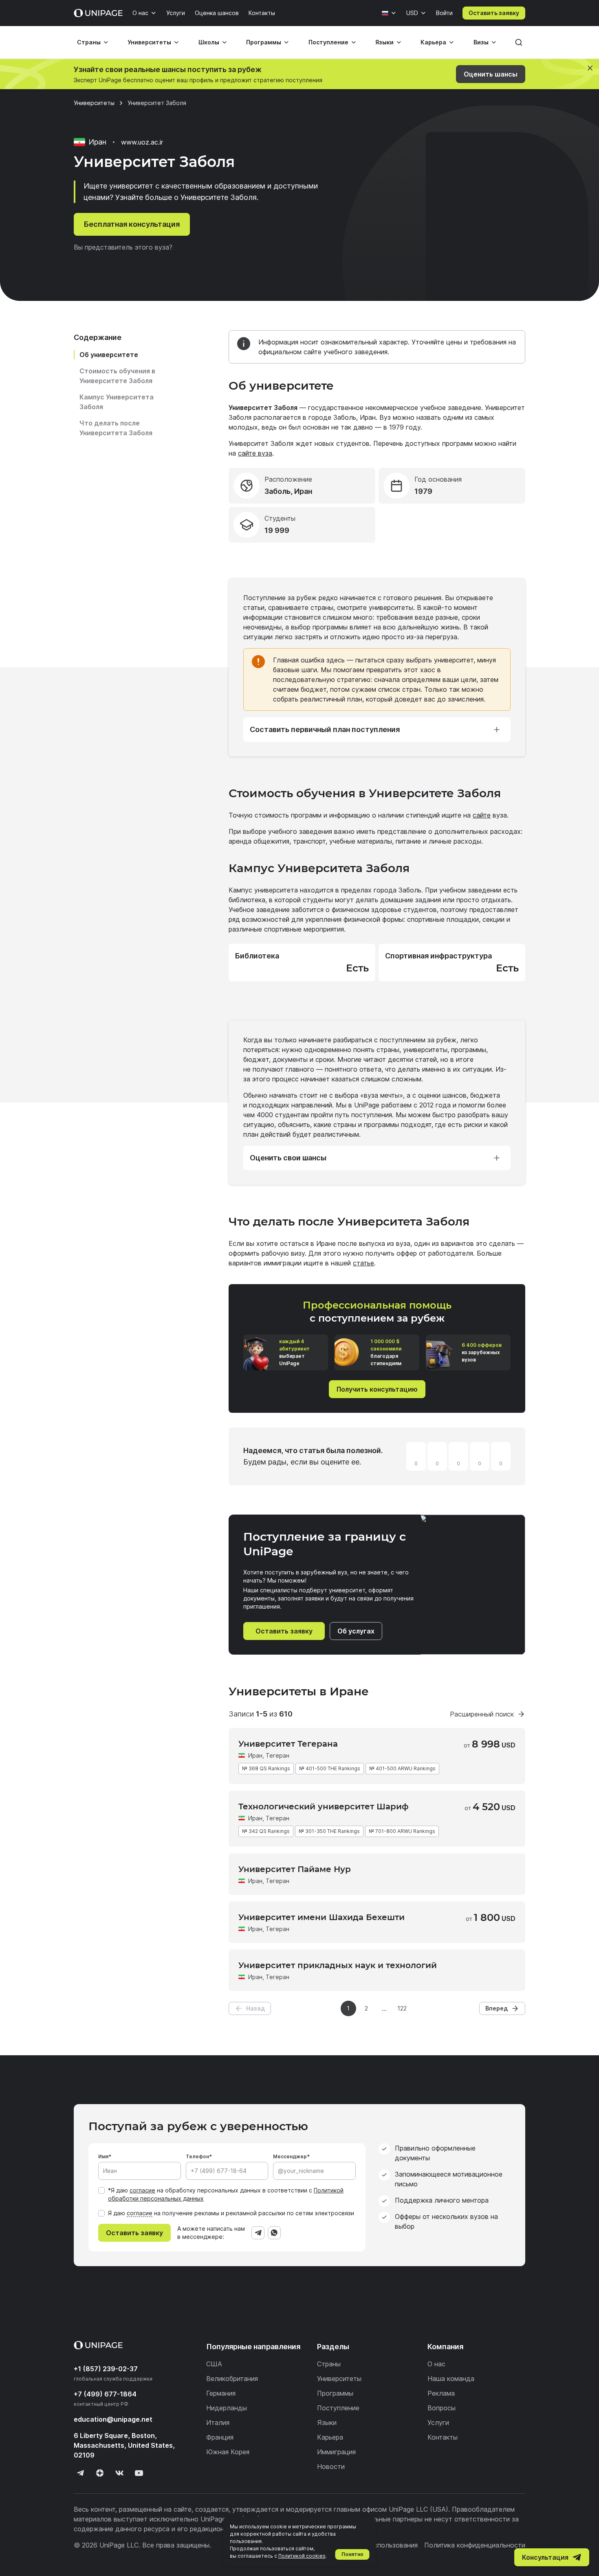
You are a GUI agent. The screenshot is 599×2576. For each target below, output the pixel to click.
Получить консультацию (377, 1389)
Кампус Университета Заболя (117, 402)
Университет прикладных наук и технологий (338, 1965)
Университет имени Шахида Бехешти (322, 1917)
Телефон (197, 2156)
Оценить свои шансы (288, 1158)
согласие (142, 2190)
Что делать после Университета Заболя (116, 428)
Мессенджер (290, 2156)
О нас (140, 13)
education (113, 2419)
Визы (481, 42)
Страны (89, 42)
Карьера (433, 42)
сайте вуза (255, 453)
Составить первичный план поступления (325, 729)
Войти (444, 13)
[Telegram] (258, 2233)
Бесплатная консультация (132, 224)
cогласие (140, 2213)
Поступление (328, 42)
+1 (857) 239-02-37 (106, 2369)
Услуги (176, 13)
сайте (482, 815)
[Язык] (389, 13)
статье (363, 1263)
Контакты (262, 13)
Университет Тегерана (288, 1744)
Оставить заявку (494, 13)
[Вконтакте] (119, 2473)
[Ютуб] (139, 2473)
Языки (384, 42)
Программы (264, 42)
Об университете (109, 355)
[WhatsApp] (274, 2233)
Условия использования (380, 2545)
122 (402, 2008)
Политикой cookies (302, 2556)
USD (412, 13)
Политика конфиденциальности (475, 2545)
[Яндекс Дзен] (100, 2473)
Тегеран (277, 1755)
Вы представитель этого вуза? (123, 247)
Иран (255, 1755)
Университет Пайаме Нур (295, 1869)
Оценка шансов (217, 13)
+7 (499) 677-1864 (105, 2394)
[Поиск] (519, 42)
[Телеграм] (80, 2473)
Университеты (149, 42)
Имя (103, 2156)
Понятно (352, 2554)
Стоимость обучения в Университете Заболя (117, 376)
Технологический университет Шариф (324, 1806)
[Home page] (98, 13)
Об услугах (356, 1631)
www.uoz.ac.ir (142, 142)
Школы (209, 42)
